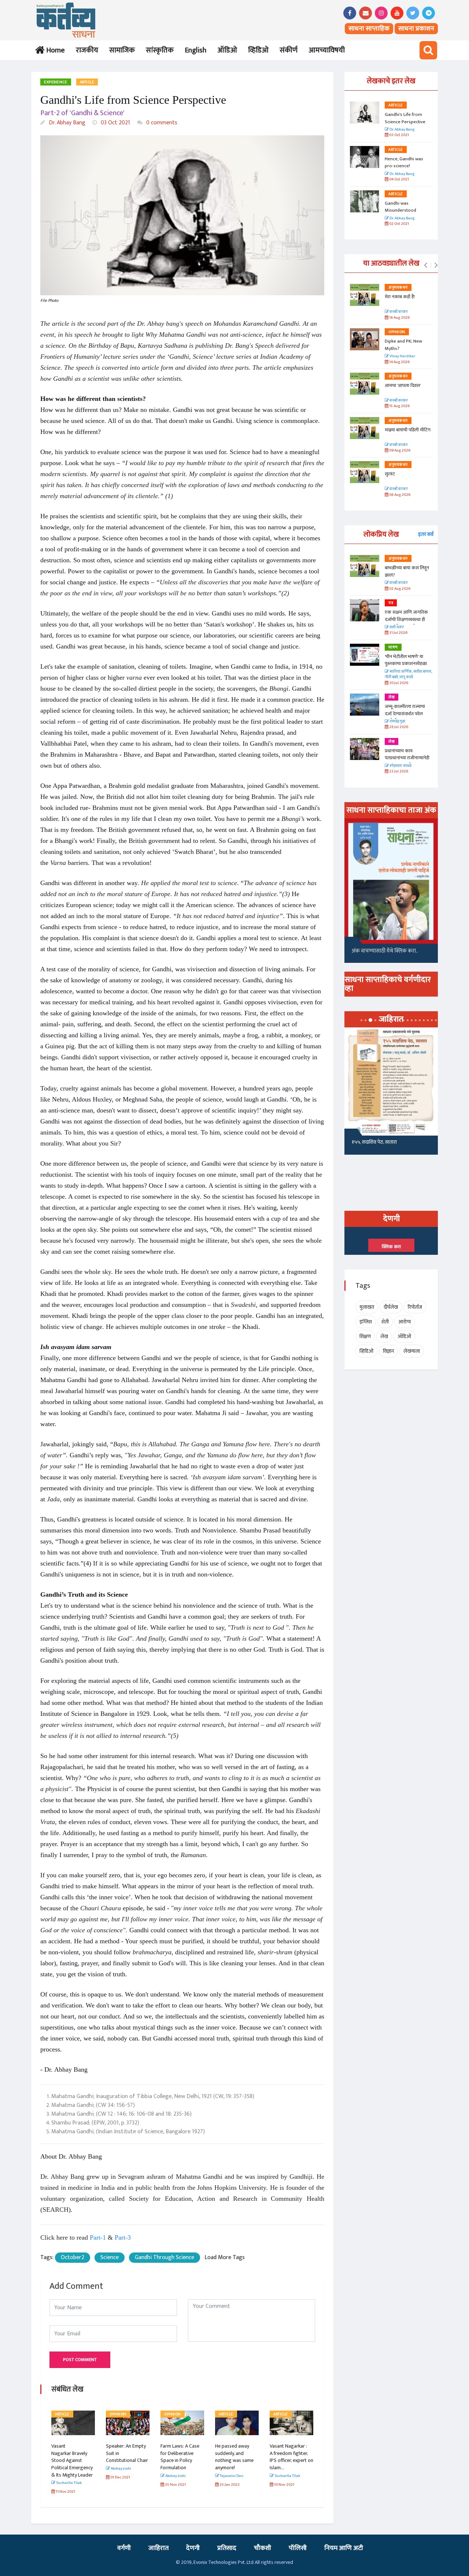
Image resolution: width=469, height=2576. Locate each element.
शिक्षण (365, 1336)
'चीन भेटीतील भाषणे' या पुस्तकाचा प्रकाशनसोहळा (406, 660)
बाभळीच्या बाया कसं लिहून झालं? (407, 571)
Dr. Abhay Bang (66, 123)
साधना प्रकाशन (416, 29)
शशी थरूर (396, 627)
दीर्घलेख (391, 1307)
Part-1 (98, 2237)
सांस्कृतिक (160, 50)
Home (54, 50)
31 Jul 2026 (398, 633)
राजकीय (87, 50)
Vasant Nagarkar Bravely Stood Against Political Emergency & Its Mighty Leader (72, 2460)
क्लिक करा (391, 1247)
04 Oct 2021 (399, 180)
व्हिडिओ (258, 50)
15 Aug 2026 (399, 406)
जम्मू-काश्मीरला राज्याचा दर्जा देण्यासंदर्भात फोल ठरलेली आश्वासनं (405, 714)
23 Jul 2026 (398, 772)
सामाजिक (122, 50)
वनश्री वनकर (398, 312)
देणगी (193, 2548)
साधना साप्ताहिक (369, 29)
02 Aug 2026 (399, 589)
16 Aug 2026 (399, 318)
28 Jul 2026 (398, 727)
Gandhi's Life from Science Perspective (405, 118)
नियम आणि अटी (344, 2548)
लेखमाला (412, 1351)
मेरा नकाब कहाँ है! (400, 297)
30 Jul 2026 (398, 683)
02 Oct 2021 (399, 224)
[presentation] (426, 266)
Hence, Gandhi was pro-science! (404, 162)
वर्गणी (124, 2548)
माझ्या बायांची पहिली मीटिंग (408, 430)
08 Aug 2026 (399, 495)
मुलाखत (367, 1307)
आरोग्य (405, 1322)
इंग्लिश (366, 1322)
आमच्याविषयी (327, 50)
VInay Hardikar (402, 356)
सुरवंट (390, 474)
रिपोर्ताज (415, 1307)
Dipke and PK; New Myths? (403, 345)
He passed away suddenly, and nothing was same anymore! (234, 2457)
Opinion (118, 2414)
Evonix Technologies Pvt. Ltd (224, 2562)
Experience (56, 82)
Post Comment (80, 2360)
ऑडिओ (227, 50)
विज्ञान (388, 1351)
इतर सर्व (426, 534)
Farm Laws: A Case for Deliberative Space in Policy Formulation (180, 2457)
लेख (392, 697)
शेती (385, 1322)
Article (87, 82)
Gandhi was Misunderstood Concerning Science (405, 210)
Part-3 (123, 2237)
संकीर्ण (289, 50)
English (195, 50)
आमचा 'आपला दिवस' (403, 386)
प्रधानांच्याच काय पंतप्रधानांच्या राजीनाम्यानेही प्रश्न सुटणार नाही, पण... (407, 758)
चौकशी (263, 2548)
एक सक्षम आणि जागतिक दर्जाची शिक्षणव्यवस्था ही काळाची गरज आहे (406, 619)
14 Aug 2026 (399, 362)
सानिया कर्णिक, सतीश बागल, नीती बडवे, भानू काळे (408, 675)
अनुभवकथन (398, 288)
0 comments (161, 123)
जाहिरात (158, 2548)
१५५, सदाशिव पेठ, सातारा (374, 1142)
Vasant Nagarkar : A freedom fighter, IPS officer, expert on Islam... (291, 2457)
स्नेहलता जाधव (400, 766)
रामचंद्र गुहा (397, 722)
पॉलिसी (298, 2548)
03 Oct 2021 (115, 123)
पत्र (391, 603)
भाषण (393, 647)
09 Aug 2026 (399, 451)
